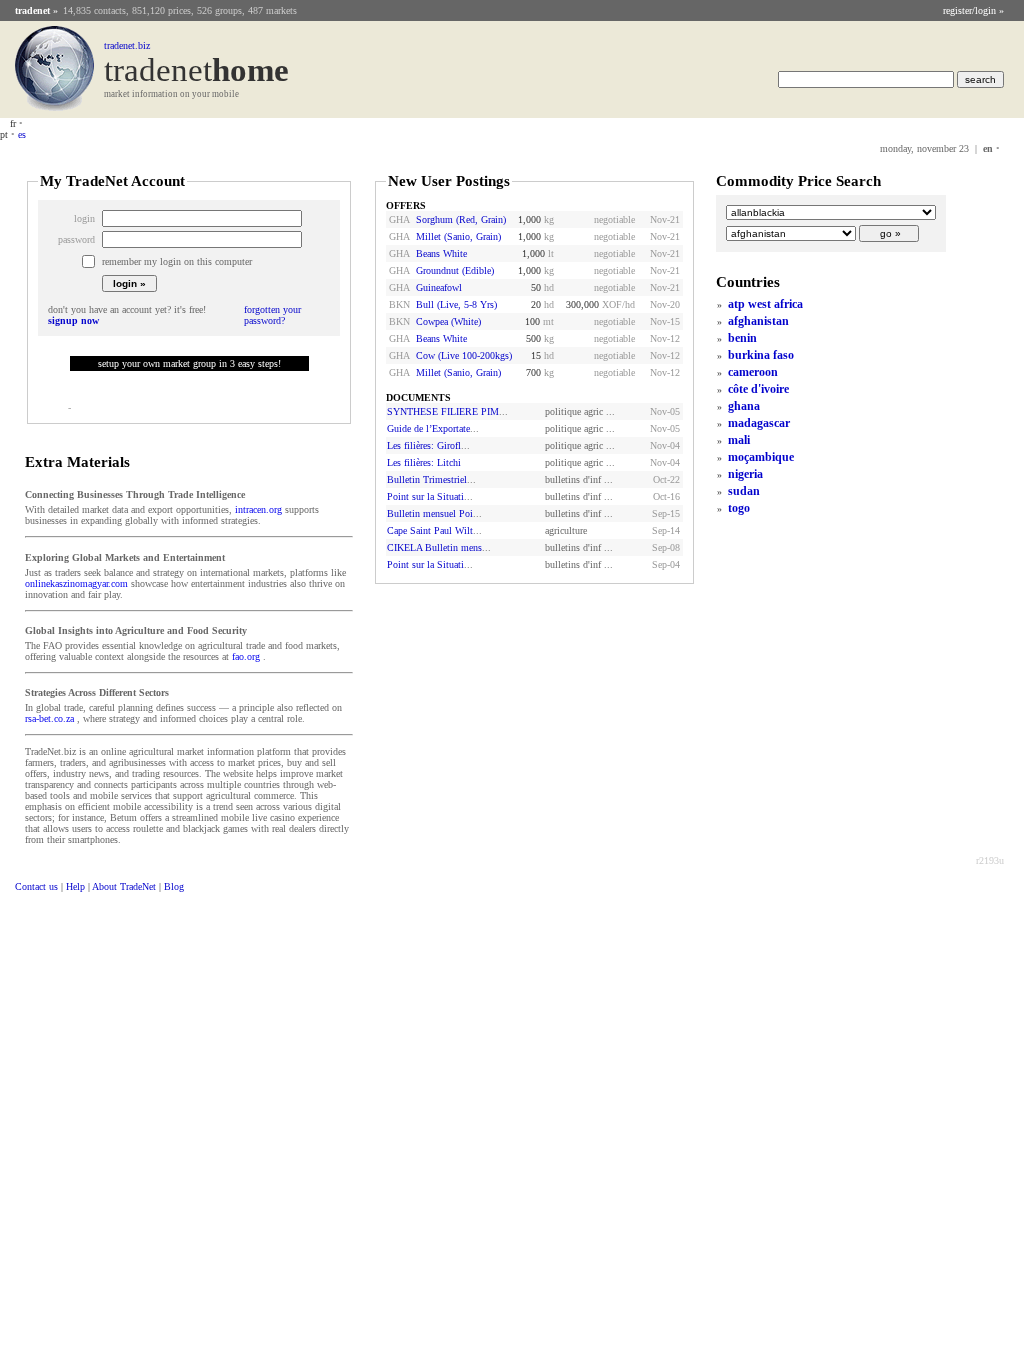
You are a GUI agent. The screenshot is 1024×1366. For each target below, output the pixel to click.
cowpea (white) (448, 321)
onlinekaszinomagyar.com (76, 583)
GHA (399, 219)
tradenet (32, 10)
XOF (612, 304)
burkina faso (761, 355)
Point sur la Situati (425, 496)
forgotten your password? (272, 315)
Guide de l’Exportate (428, 428)
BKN (399, 304)
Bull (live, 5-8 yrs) (456, 304)
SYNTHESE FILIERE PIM (443, 411)
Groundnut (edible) (455, 270)
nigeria (745, 474)
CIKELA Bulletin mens (434, 547)
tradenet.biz (127, 45)
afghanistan (758, 321)
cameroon (753, 372)
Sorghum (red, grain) (461, 219)
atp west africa (765, 304)
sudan (744, 491)
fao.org (246, 656)
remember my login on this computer (177, 261)
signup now (73, 320)
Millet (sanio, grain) (458, 236)
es (22, 134)
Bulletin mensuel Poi (430, 513)
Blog (174, 886)
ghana (744, 406)
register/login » (973, 10)
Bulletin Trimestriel (427, 479)
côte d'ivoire (758, 389)
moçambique (761, 457)
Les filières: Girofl (424, 445)
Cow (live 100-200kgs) (464, 355)
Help (75, 886)
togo (739, 508)
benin (742, 338)
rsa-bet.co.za (49, 718)
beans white (441, 253)
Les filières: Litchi (424, 462)
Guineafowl (439, 287)
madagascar (759, 423)
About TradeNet (124, 886)
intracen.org (258, 509)
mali (739, 440)
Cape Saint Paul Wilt (430, 530)
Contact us (36, 886)
